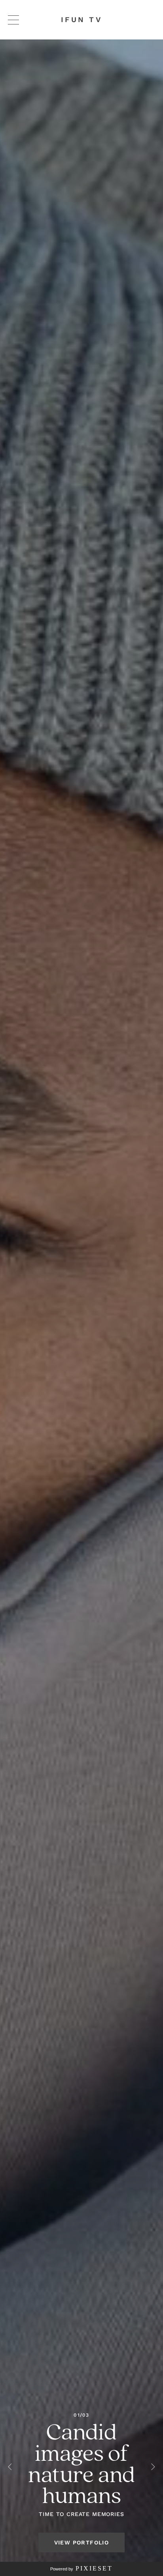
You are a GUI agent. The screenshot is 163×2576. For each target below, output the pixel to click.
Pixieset (94, 2568)
